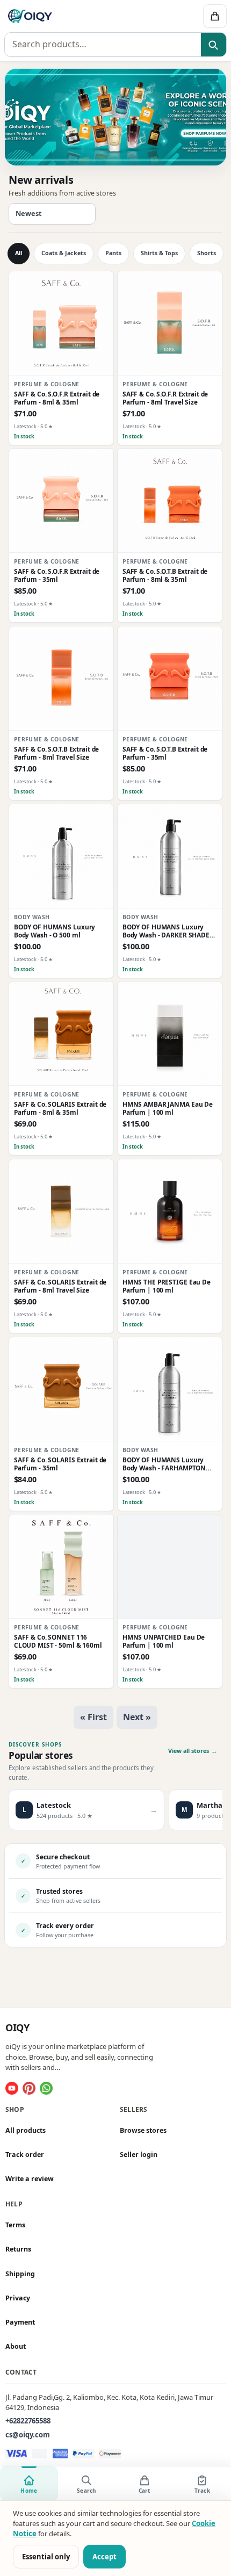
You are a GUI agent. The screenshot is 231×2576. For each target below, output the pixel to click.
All (19, 253)
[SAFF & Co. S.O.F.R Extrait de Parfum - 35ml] (61, 501)
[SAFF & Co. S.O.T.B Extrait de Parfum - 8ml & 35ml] (170, 501)
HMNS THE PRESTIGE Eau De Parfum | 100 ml (167, 1286)
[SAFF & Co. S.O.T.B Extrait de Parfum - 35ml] (170, 679)
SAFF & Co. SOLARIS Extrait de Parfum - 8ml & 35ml (60, 1108)
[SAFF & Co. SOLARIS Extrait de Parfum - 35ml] (61, 1389)
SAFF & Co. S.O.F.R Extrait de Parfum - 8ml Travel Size (165, 398)
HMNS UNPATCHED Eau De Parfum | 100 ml (164, 1641)
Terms (15, 2225)
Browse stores (143, 2130)
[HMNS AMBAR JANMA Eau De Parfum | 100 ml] (170, 1034)
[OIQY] (69, 16)
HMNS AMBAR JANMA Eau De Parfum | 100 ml (168, 1108)
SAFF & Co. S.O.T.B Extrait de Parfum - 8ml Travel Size (57, 753)
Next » (137, 1717)
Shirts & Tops (159, 253)
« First (93, 1717)
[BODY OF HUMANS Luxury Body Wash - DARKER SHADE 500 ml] (170, 856)
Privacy (18, 2298)
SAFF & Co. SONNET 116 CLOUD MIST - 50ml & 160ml (58, 1641)
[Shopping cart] (215, 16)
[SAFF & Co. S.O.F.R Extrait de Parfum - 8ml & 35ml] (61, 323)
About (16, 2346)
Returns (18, 2250)
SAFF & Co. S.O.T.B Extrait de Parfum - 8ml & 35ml (165, 575)
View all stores (193, 1751)
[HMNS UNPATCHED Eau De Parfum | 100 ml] (170, 1567)
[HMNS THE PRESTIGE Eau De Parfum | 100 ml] (170, 1211)
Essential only (46, 2557)
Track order (25, 2155)
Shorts (207, 253)
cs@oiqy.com (28, 2435)
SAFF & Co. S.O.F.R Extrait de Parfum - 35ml (57, 575)
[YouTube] (12, 2088)
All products (26, 2130)
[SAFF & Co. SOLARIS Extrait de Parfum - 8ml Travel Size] (61, 1211)
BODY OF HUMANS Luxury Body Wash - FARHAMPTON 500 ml (164, 1464)
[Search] (214, 45)
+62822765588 (28, 2421)
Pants (113, 253)
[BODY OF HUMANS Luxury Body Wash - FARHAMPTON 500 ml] (170, 1389)
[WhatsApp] (46, 2088)
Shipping (20, 2274)
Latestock (25, 426)
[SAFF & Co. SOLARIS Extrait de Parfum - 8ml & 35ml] (61, 1034)
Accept (104, 2557)
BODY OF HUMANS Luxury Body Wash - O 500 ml (55, 931)
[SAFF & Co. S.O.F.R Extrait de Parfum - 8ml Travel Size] (170, 323)
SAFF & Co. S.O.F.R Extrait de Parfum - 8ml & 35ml (57, 398)
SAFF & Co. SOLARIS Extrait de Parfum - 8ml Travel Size (60, 1286)
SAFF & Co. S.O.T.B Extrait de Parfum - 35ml (165, 753)
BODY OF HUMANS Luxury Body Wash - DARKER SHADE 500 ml (166, 931)
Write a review (30, 2179)
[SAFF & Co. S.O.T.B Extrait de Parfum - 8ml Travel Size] (61, 679)
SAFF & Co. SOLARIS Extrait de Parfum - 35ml (60, 1464)
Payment (20, 2322)
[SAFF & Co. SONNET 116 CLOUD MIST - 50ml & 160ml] (61, 1567)
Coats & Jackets (64, 253)
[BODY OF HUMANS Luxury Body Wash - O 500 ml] (61, 856)
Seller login (139, 2155)
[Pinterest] (29, 2088)
